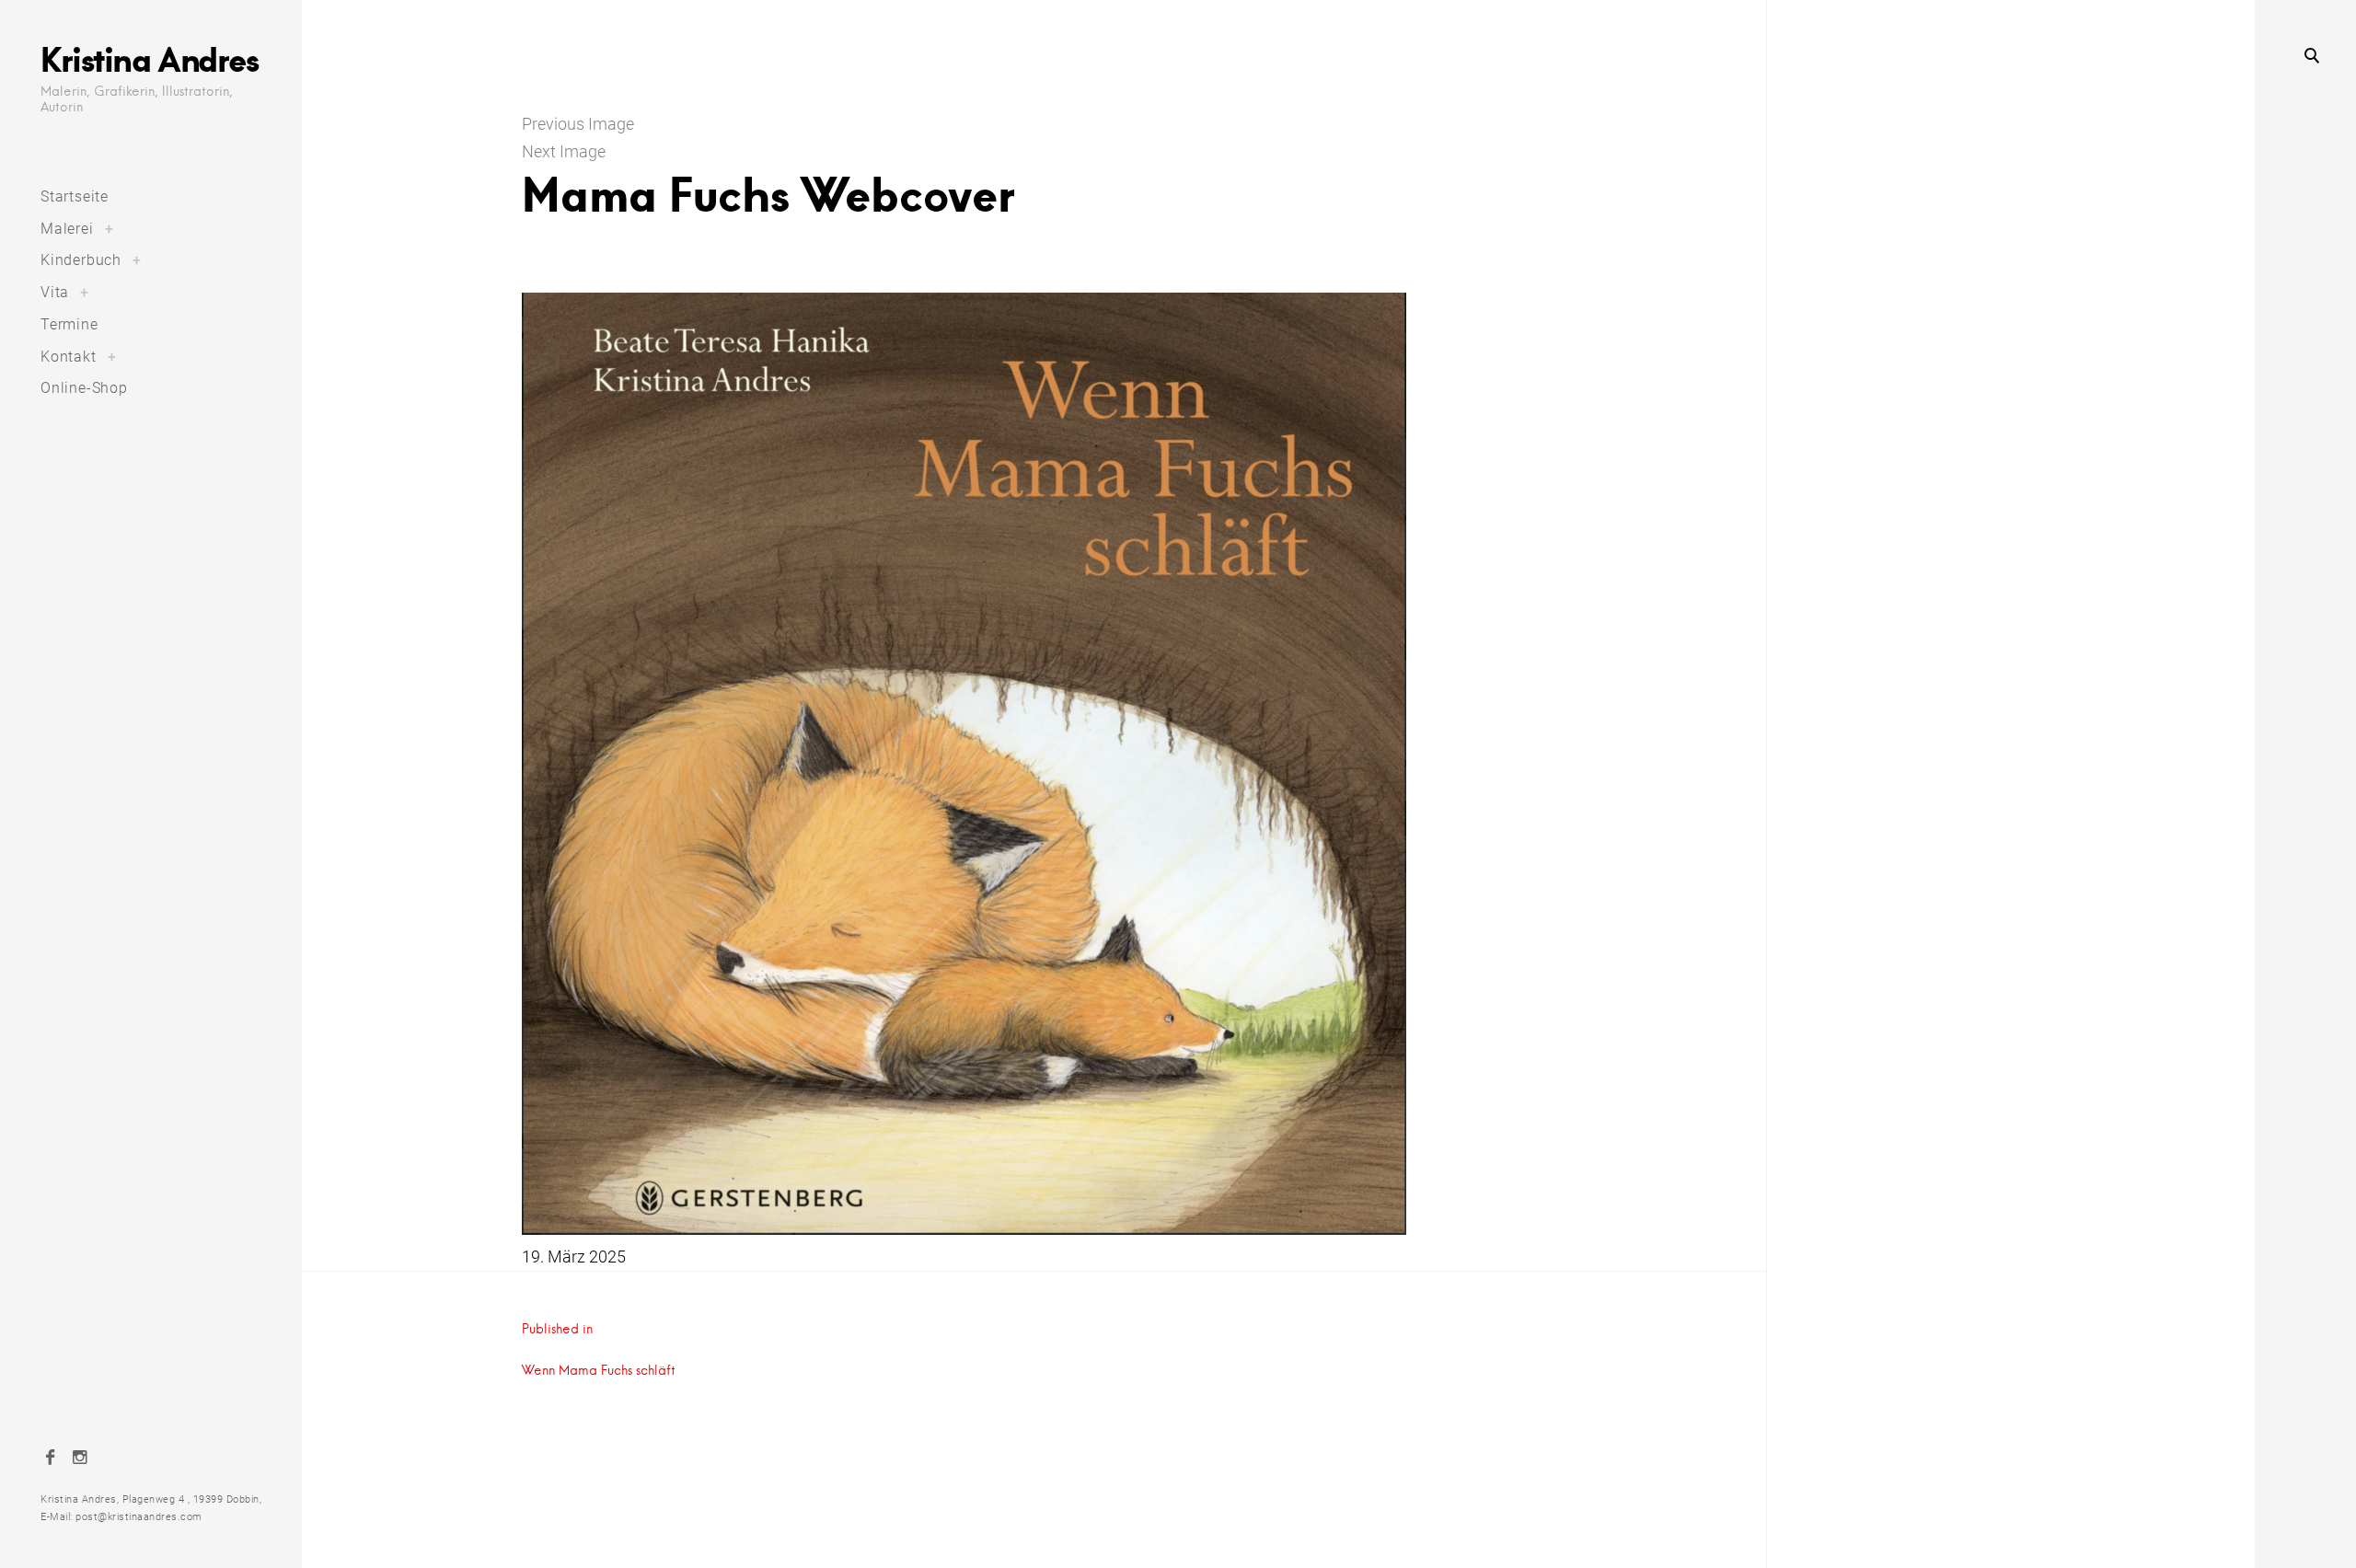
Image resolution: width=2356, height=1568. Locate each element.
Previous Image (578, 124)
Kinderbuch (81, 260)
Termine (69, 324)
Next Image (564, 151)
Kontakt (69, 357)
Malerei (67, 229)
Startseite (75, 196)
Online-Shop (84, 388)
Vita (55, 292)
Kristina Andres (149, 59)
